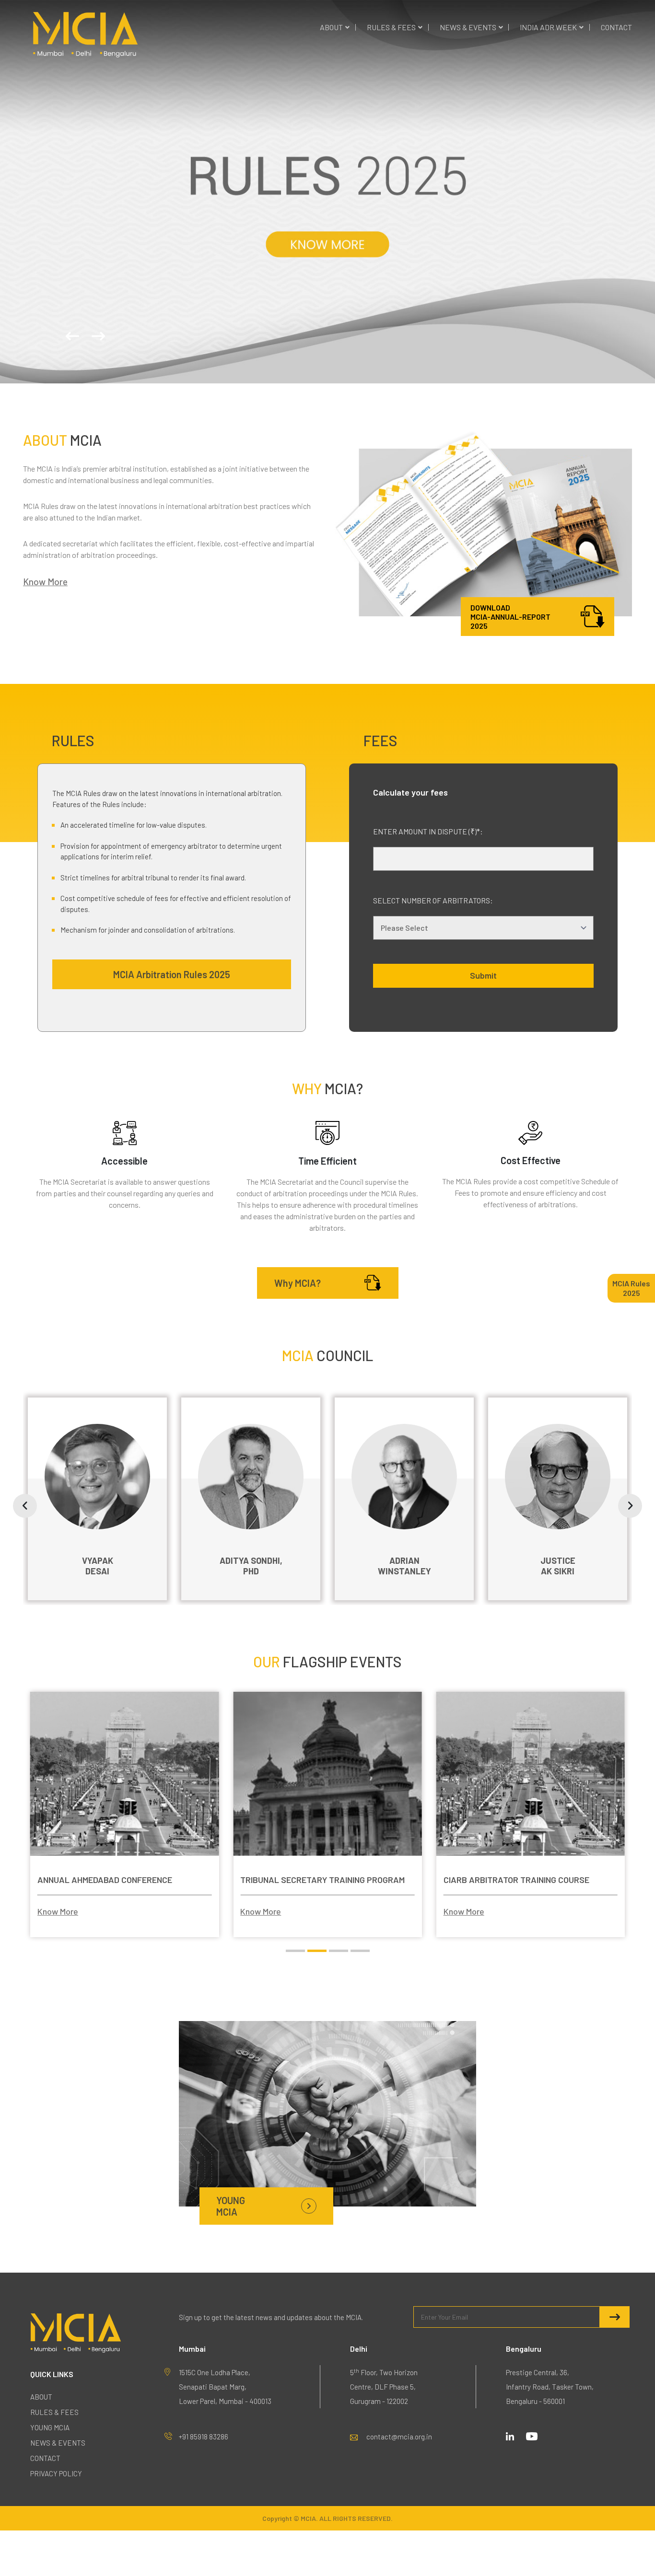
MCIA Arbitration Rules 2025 (172, 974)
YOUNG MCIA (50, 2427)
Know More (328, 196)
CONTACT (616, 27)
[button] (72, 336)
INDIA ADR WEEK (548, 27)
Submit (483, 975)
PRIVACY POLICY (56, 2473)
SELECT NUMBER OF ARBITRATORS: (433, 900)
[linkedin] (510, 2435)
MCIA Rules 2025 (631, 1288)
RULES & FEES (391, 27)
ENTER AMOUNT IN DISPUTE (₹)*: (428, 831)
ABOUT (331, 27)
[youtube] (532, 2435)
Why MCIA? (298, 1283)
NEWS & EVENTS (468, 27)
